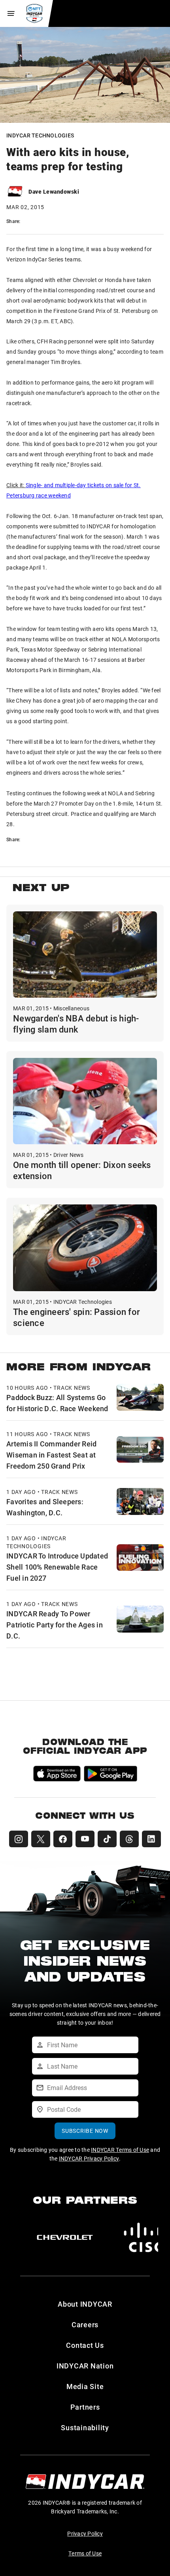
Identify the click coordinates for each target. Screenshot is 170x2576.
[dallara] (65, 2237)
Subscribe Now (85, 2131)
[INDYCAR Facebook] (63, 1839)
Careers (85, 2324)
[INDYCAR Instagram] (19, 1839)
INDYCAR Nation (85, 2366)
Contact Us (85, 2345)
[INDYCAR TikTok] (107, 1839)
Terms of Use (85, 2553)
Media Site (85, 2386)
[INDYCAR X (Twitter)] (41, 1839)
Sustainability (85, 2427)
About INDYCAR (85, 2304)
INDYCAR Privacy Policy (89, 2158)
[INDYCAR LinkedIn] (151, 1839)
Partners (85, 2407)
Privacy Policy (85, 2533)
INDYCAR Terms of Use (120, 2150)
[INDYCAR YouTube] (85, 1839)
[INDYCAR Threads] (129, 1839)
